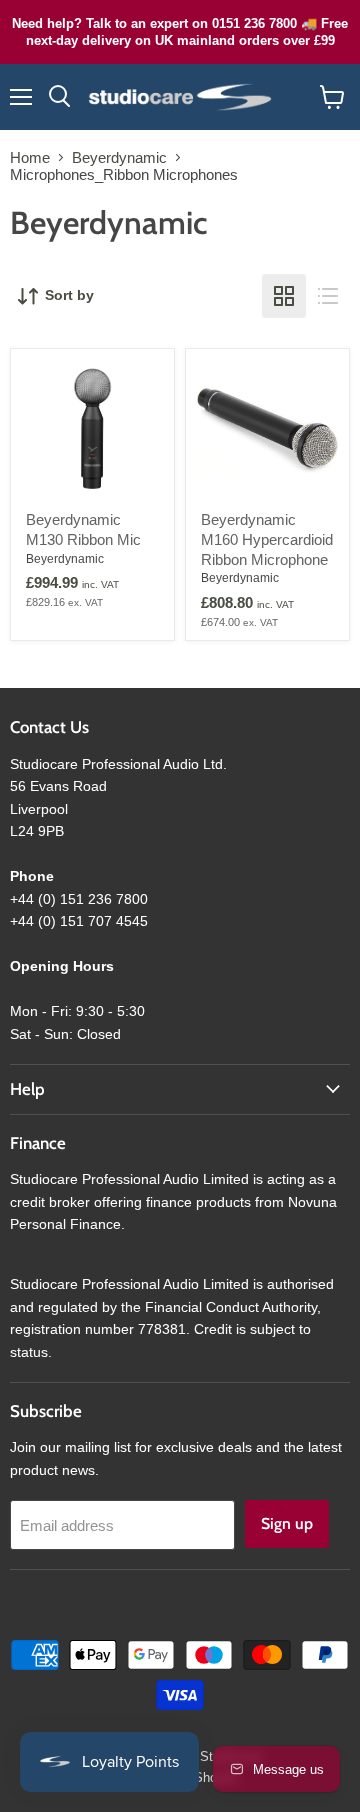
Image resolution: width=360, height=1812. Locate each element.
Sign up (287, 1523)
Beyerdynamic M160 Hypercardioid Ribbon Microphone (267, 539)
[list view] (328, 296)
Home (30, 157)
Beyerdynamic (119, 157)
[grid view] (284, 296)
